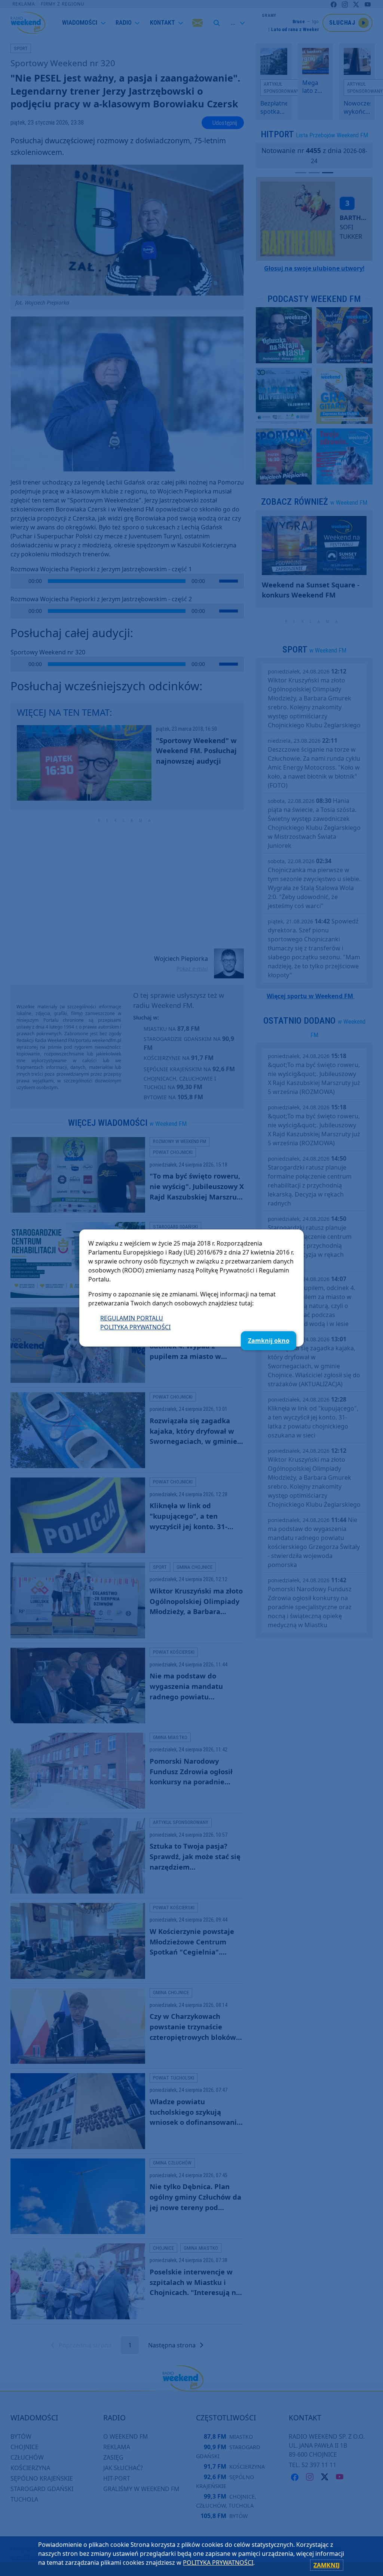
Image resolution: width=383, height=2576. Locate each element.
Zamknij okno (269, 1341)
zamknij (327, 2565)
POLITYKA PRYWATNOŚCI (135, 1327)
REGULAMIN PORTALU (132, 1318)
